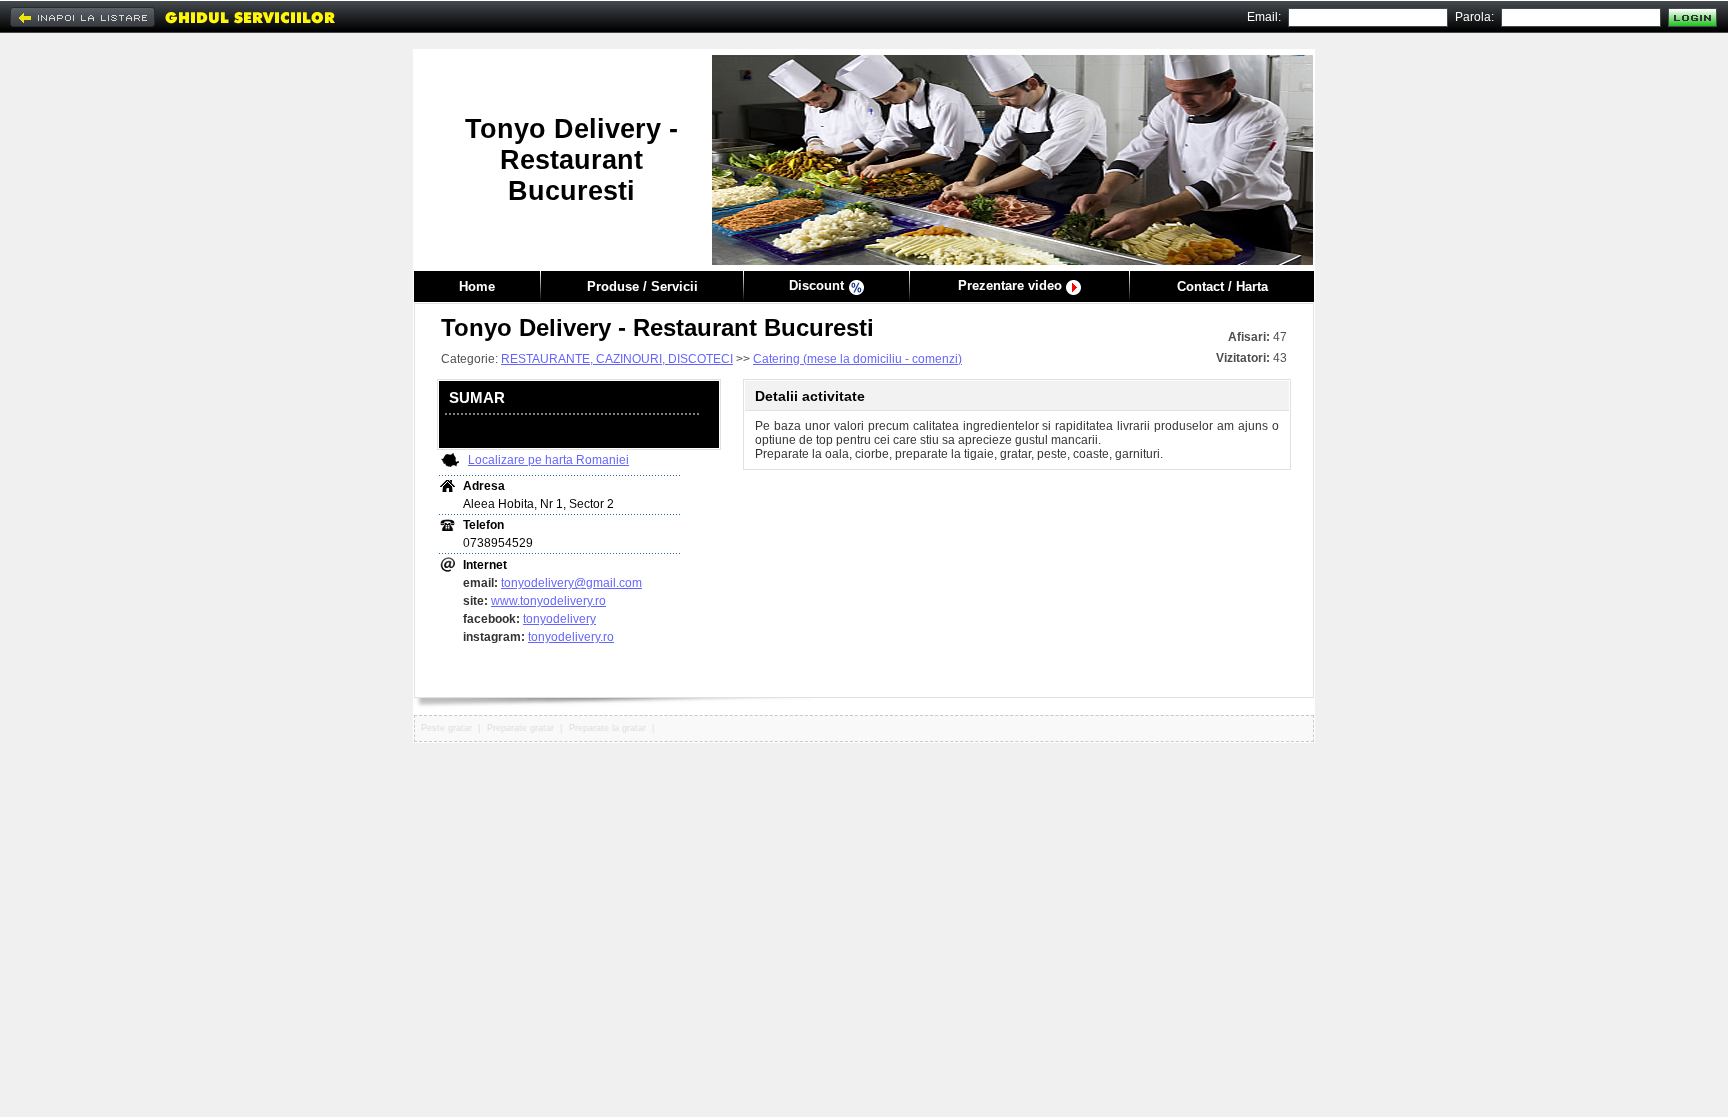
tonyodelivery (559, 619)
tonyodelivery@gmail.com (571, 583)
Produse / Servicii (642, 286)
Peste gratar (446, 728)
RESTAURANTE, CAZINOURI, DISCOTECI (617, 359)
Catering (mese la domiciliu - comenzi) (857, 359)
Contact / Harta (1222, 286)
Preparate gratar (520, 728)
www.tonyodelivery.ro (548, 601)
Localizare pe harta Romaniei (548, 460)
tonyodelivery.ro (571, 637)
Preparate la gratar (607, 728)
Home (477, 286)
